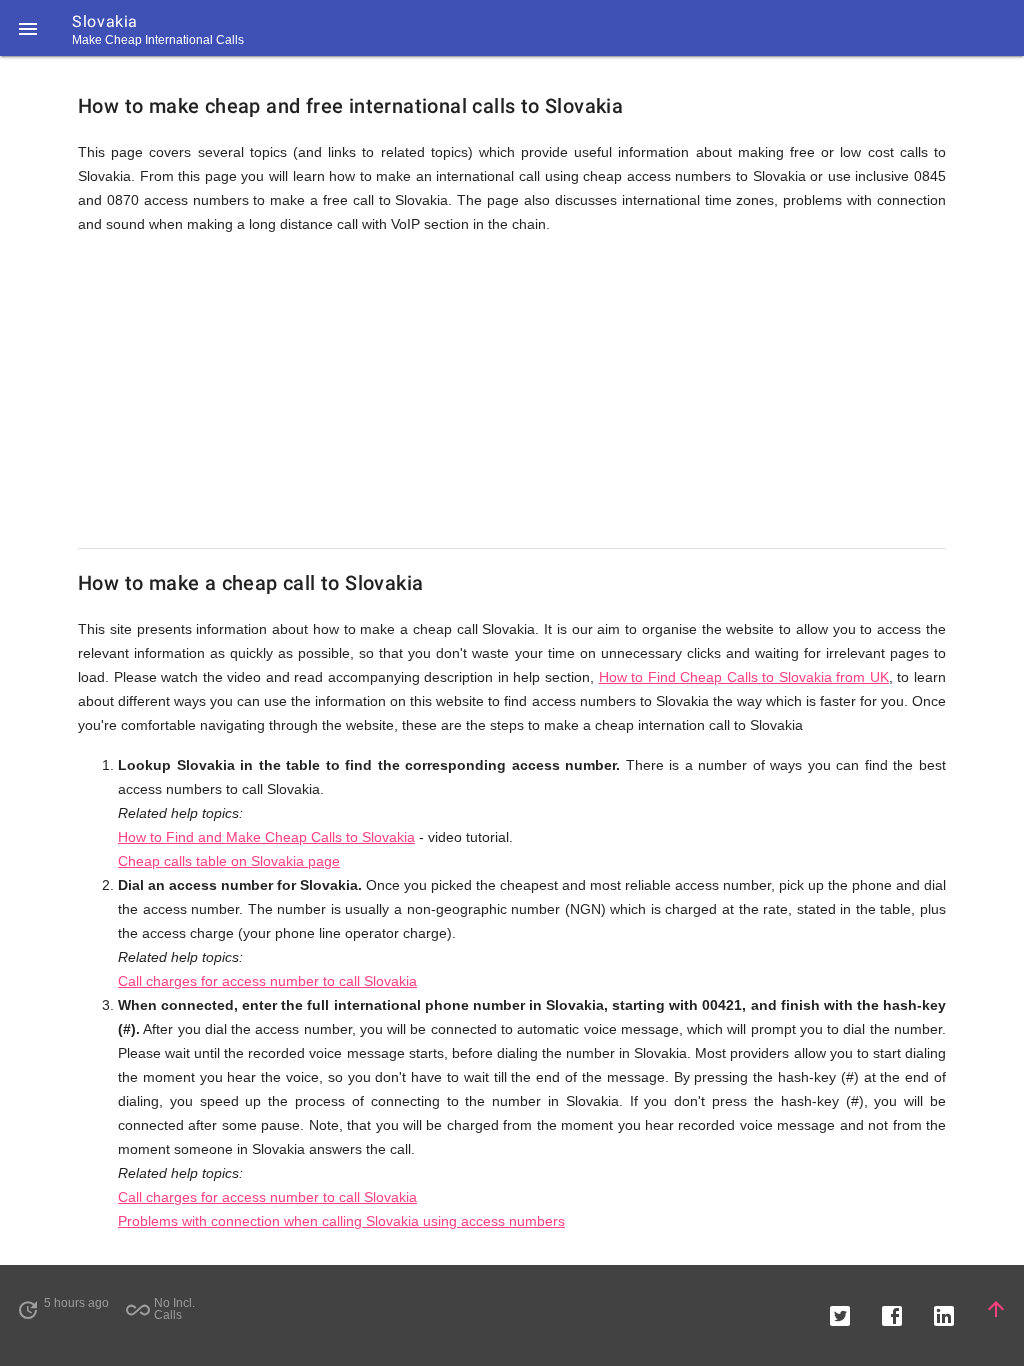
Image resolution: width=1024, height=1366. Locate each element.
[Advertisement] (512, 392)
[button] (28, 28)
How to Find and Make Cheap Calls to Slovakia (266, 837)
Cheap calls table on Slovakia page (229, 861)
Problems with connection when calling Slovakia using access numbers (341, 1221)
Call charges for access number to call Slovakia (267, 981)
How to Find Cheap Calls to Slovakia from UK (744, 677)
